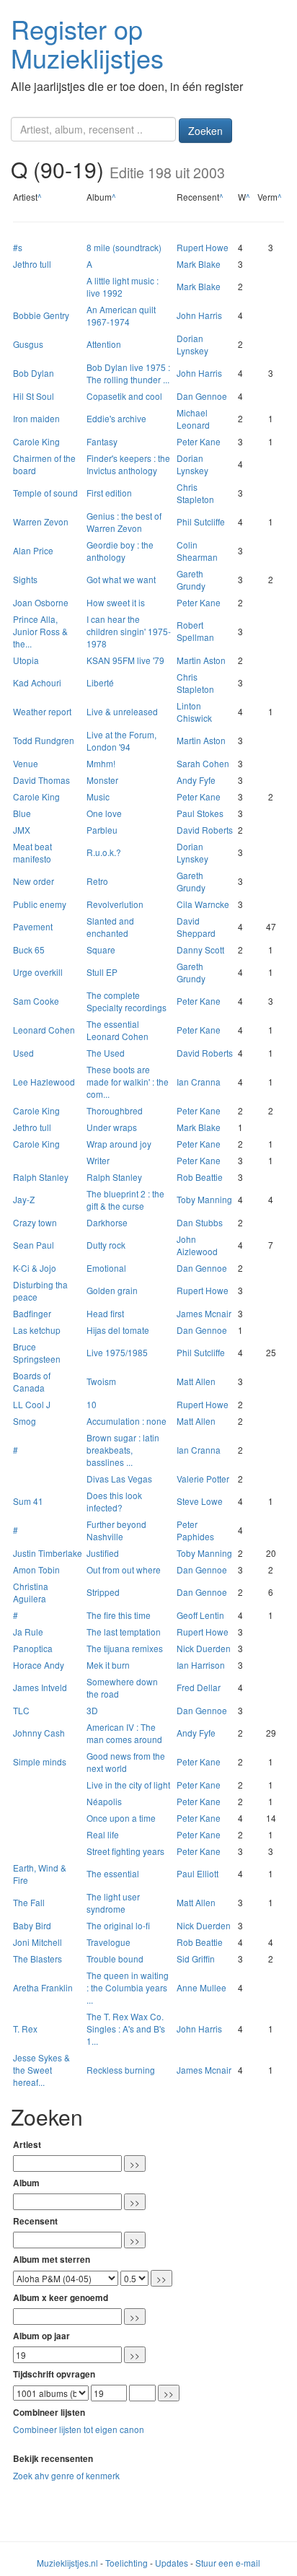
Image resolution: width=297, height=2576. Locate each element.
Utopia (26, 660)
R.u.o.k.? (104, 852)
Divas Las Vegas (119, 1479)
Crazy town (35, 1222)
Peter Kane (199, 441)
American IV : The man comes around (124, 1733)
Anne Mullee (201, 1987)
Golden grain (112, 1290)
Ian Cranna (199, 1082)
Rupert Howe (203, 247)
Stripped (103, 1592)
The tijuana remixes (125, 1648)
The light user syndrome (113, 1903)
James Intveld (40, 1687)
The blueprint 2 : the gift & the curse (125, 1200)
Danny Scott (200, 949)
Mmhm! (101, 763)
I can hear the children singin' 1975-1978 (129, 631)
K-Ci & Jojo (35, 1268)
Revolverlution (115, 904)
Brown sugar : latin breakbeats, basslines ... (123, 1450)
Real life (103, 1834)
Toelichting (127, 2563)
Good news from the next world (126, 1762)
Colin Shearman (197, 551)
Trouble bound (115, 1959)
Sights (25, 579)
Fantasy (102, 441)
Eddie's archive (116, 418)
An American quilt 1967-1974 (121, 315)
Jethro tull (32, 264)
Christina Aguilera (31, 1592)
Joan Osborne (41, 602)
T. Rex (25, 2029)
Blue (22, 813)
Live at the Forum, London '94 (121, 741)
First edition (109, 493)
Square (101, 949)
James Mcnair (204, 1313)
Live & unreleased (122, 711)
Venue (26, 763)
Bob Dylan (34, 373)
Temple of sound (45, 493)
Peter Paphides (195, 1530)
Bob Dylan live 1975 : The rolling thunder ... (128, 373)
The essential (113, 1873)
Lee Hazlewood (44, 1082)
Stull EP (102, 972)
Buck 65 (29, 949)
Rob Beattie (200, 1177)
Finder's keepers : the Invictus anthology (128, 464)
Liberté (100, 682)
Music (98, 796)
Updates (172, 2563)
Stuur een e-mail (228, 2563)
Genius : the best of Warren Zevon (124, 522)
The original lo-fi (118, 1925)
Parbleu (102, 830)
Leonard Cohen (44, 1030)
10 (92, 1404)
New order (34, 881)
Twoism (101, 1381)
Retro (97, 881)
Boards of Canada (32, 1381)
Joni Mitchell (37, 1942)
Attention (104, 344)
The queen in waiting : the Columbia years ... (128, 1987)
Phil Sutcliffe (201, 521)
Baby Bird (32, 1925)
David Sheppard (196, 927)
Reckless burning (121, 2070)
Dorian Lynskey (192, 344)
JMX (22, 830)
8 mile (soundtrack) (124, 247)
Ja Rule (28, 1632)
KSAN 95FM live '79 (125, 660)
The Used (106, 1053)
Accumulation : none (127, 1421)
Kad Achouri (37, 682)
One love (104, 813)
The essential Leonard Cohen (118, 1030)
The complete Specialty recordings (127, 1001)
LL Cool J (32, 1404)
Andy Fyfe (196, 780)
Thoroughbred (115, 1110)
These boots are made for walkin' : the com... (128, 1082)
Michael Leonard (193, 419)
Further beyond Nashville (116, 1530)
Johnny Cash (39, 1733)
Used (23, 1053)
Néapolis (104, 1801)
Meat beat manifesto (32, 852)
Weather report (42, 711)
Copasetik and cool (124, 396)
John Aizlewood (197, 1245)
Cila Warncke (203, 904)
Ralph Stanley (41, 1177)
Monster (102, 780)
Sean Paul (34, 1245)
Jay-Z (24, 1199)
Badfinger (32, 1313)
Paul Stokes (200, 813)
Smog (25, 1421)
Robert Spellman (195, 631)
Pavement (33, 926)
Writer (98, 1160)
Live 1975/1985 (117, 1352)
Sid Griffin (196, 1959)
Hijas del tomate (118, 1330)
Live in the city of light (128, 1785)
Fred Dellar (199, 1687)
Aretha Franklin (43, 1987)
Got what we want (121, 579)
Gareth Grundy (191, 580)
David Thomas (41, 780)
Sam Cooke (36, 1001)
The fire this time (119, 1615)
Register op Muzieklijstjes (87, 43)
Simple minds (40, 1761)
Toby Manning (204, 1199)
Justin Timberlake (48, 1553)
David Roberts (205, 830)
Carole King (36, 441)
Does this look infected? (114, 1501)
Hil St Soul (34, 396)
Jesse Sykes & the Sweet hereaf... (41, 2070)
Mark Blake (199, 264)
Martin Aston (201, 660)
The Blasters (37, 1959)
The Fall (29, 1902)
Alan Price (33, 550)
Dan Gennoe (202, 396)
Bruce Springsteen (37, 1353)
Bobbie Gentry (41, 315)
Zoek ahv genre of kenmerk (66, 2475)
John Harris (199, 315)
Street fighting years (125, 1851)
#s (18, 247)
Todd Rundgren (44, 740)
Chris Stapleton (195, 493)
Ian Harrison (201, 1665)
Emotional (106, 1268)
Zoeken (205, 131)
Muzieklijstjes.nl (67, 2563)
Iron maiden (36, 418)
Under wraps (112, 1127)
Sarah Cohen (203, 763)
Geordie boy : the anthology (120, 551)
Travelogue (108, 1942)
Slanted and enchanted (110, 927)
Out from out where (124, 1569)
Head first (105, 1313)
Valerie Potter (203, 1479)
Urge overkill (38, 972)
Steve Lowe (200, 1501)
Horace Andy (39, 1665)
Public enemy (40, 904)
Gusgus (28, 344)
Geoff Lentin (200, 1615)
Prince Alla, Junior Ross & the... (40, 631)
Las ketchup (37, 1330)
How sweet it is (116, 602)
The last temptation (124, 1632)
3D (92, 1710)
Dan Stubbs (200, 1222)
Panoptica (33, 1648)
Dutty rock (106, 1245)
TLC (21, 1710)
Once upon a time (121, 1818)
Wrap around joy (119, 1144)
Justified (103, 1553)
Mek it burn (108, 1665)
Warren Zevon (41, 521)
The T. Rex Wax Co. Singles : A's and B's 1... (126, 2029)
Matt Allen (196, 1381)
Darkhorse (107, 1222)
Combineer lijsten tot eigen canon (79, 2429)
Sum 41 (28, 1501)
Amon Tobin (36, 1569)
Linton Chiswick (194, 712)
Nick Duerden (204, 1648)
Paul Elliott (198, 1873)
